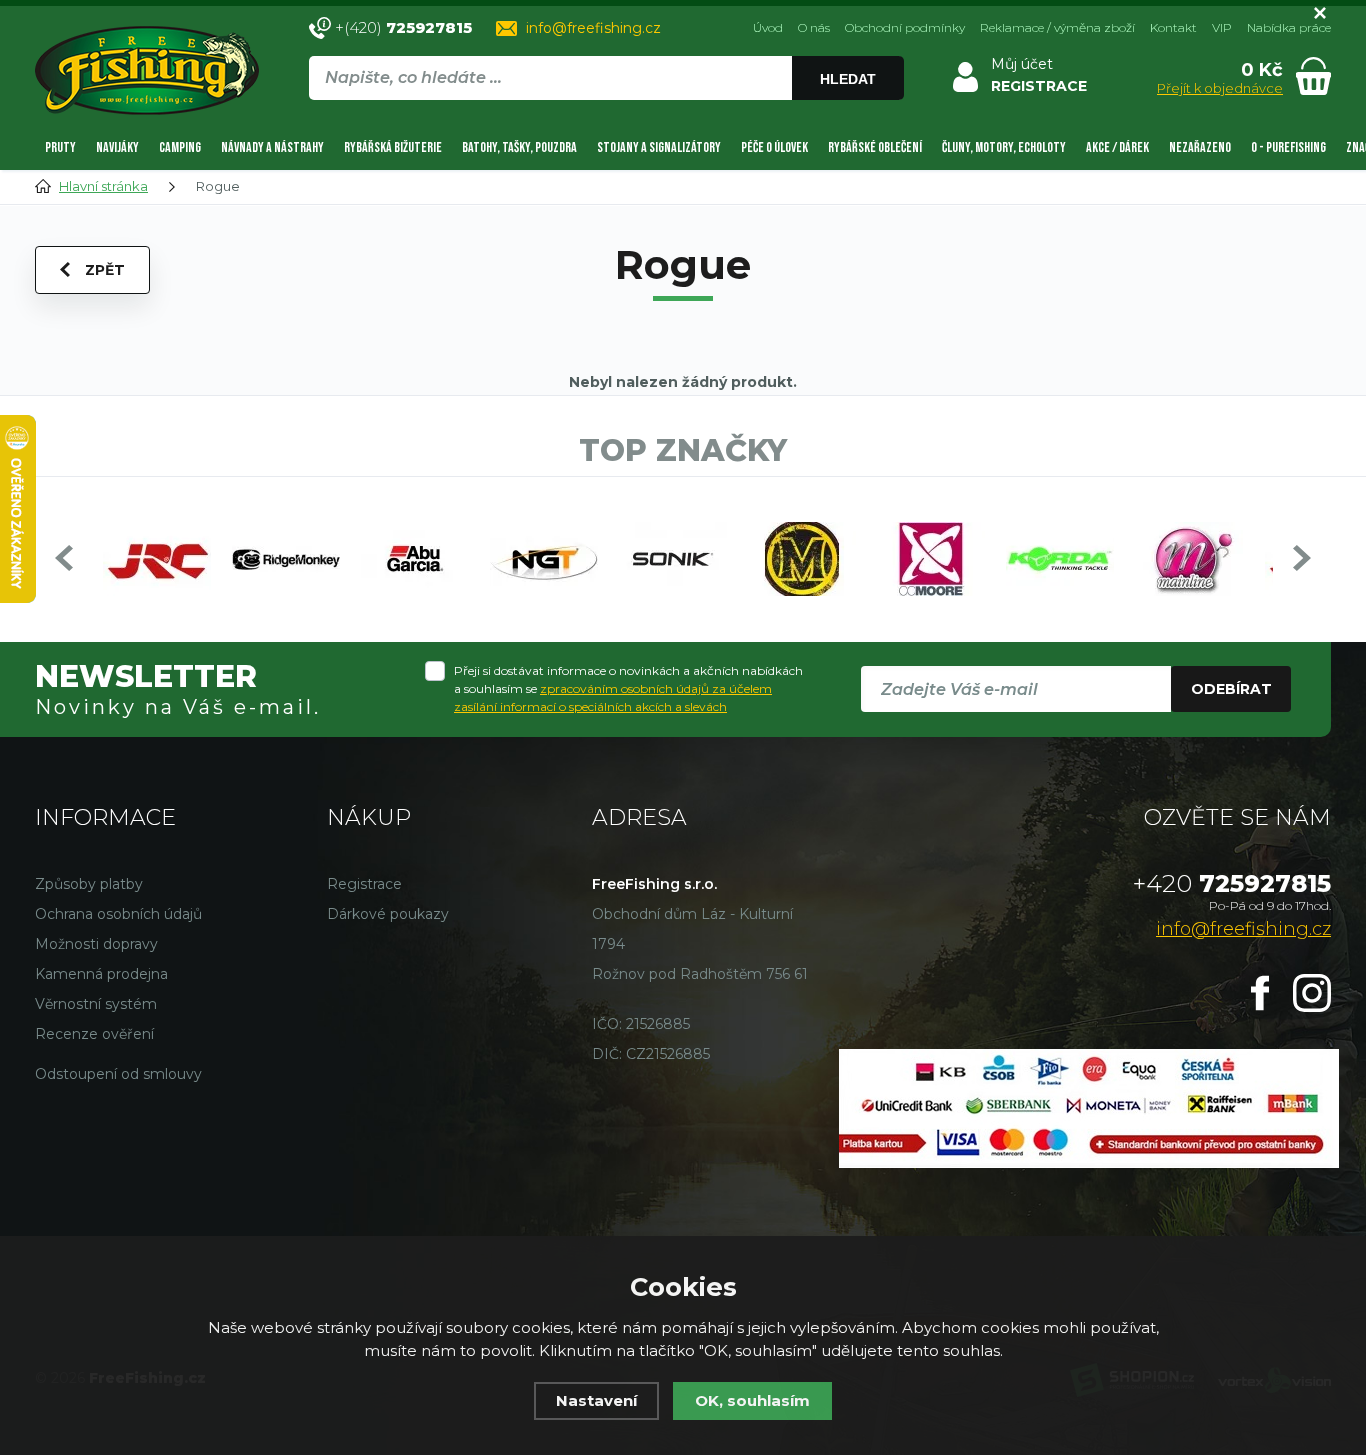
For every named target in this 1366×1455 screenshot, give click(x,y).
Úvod (768, 27)
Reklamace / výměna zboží (1057, 27)
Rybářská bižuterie (393, 147)
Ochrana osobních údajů (118, 914)
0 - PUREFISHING (1288, 147)
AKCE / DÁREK (1117, 147)
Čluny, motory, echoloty (1004, 147)
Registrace (364, 884)
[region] (606, 121)
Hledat (848, 79)
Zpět (105, 270)
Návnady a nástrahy (272, 147)
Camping (180, 147)
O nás (814, 27)
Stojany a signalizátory (659, 147)
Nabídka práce (1289, 27)
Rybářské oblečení (875, 147)
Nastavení (596, 1400)
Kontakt (1173, 27)
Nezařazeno (1200, 147)
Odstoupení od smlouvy (118, 1074)
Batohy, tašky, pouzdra (519, 147)
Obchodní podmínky (905, 27)
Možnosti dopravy (96, 944)
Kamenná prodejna (101, 974)
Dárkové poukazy (388, 914)
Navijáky (117, 147)
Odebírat (1231, 689)
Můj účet (1022, 64)
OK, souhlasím (752, 1400)
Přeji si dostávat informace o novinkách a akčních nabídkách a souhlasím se (628, 688)
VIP (1222, 27)
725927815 (1232, 883)
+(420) (403, 27)
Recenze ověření (94, 1034)
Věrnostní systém (96, 1004)
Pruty (60, 147)
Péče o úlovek (774, 147)
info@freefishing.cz (593, 28)
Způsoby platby (89, 884)
